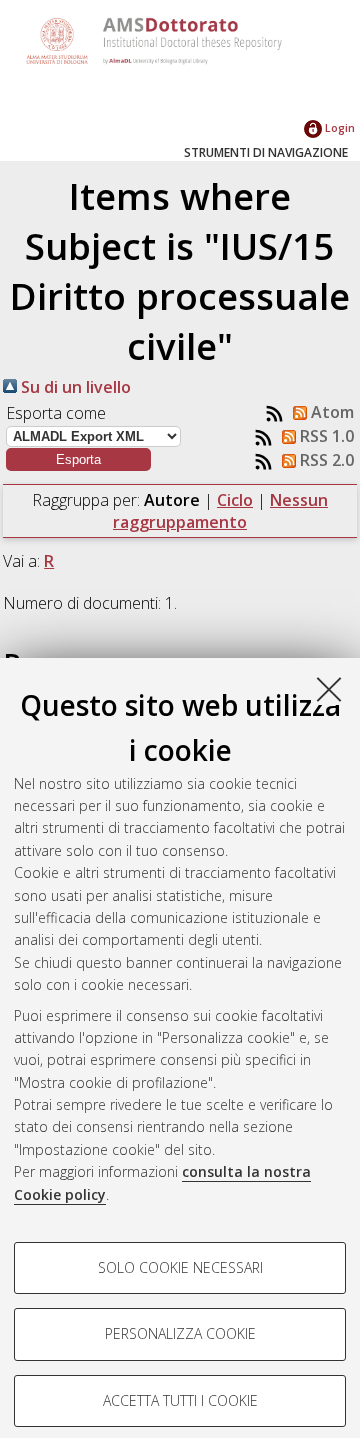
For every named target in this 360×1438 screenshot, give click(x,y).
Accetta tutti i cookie (180, 1400)
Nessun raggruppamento (220, 511)
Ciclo (235, 500)
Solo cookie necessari (180, 1267)
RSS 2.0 (325, 460)
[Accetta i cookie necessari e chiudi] (329, 689)
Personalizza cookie (180, 1333)
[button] (78, 459)
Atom (330, 412)
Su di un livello (74, 387)
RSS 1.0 (325, 436)
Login (338, 127)
